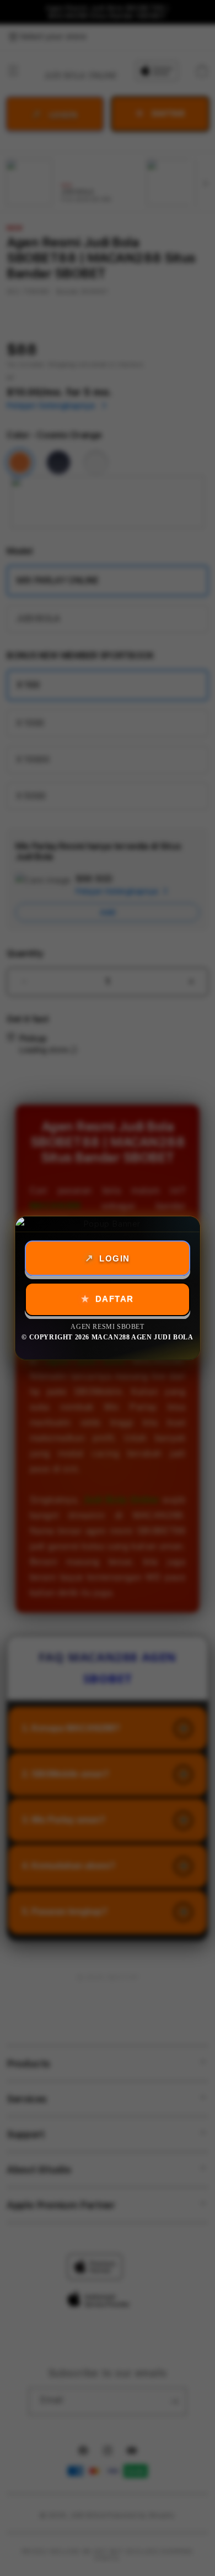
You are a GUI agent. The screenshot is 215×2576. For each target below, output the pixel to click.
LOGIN (115, 1258)
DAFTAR (115, 1299)
